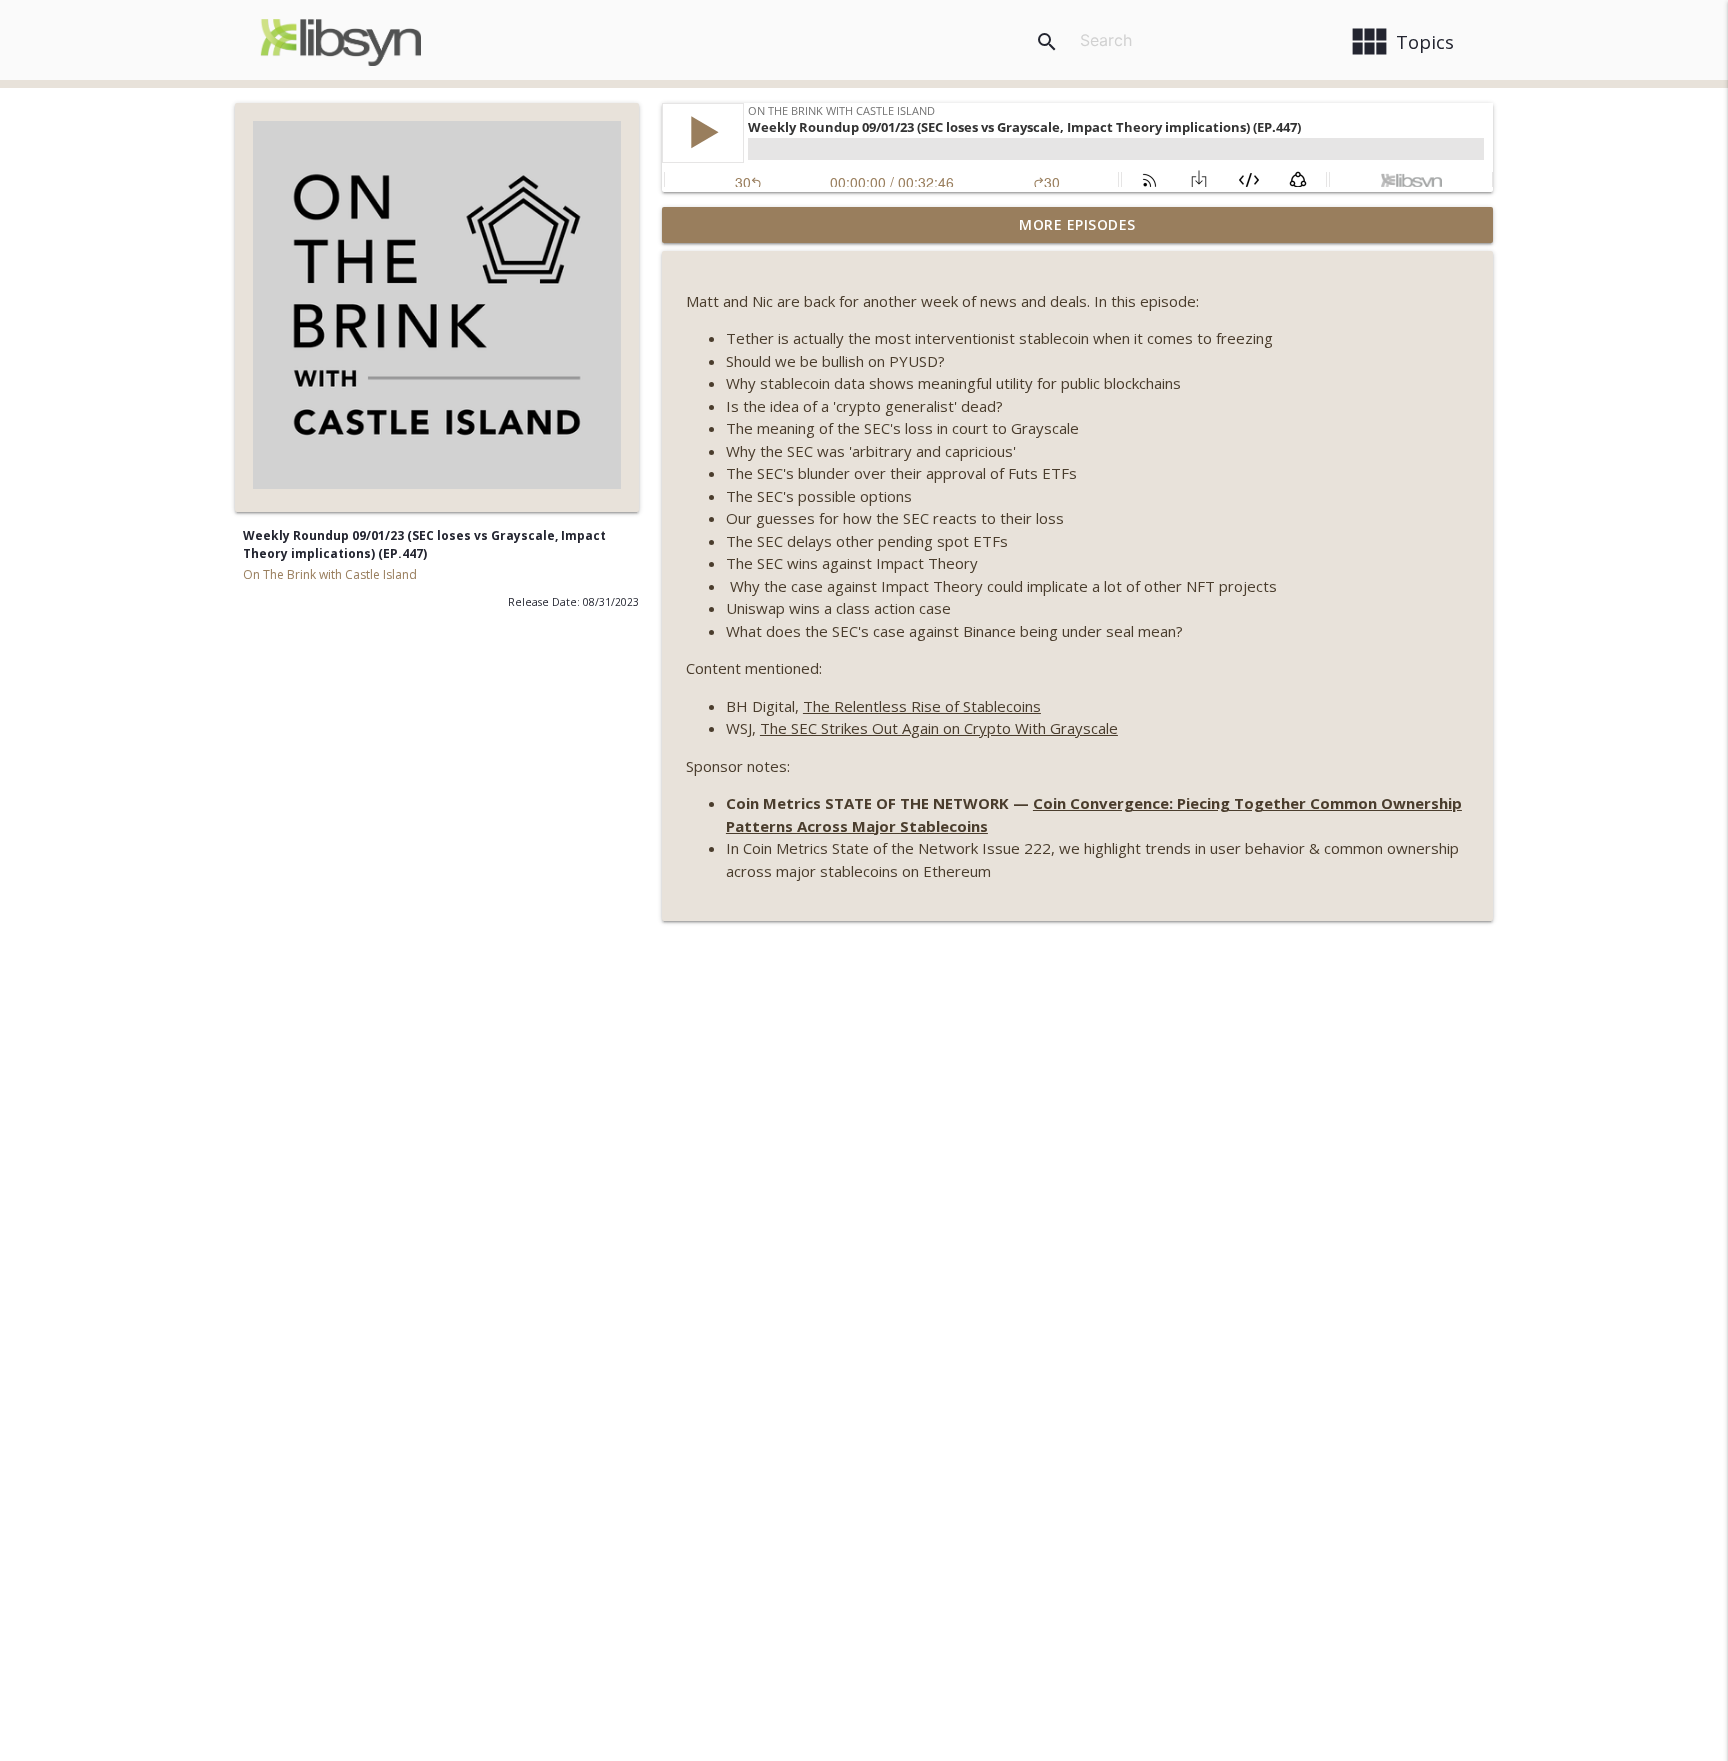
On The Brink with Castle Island (330, 574)
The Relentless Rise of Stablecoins (922, 706)
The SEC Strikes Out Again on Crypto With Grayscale (939, 728)
